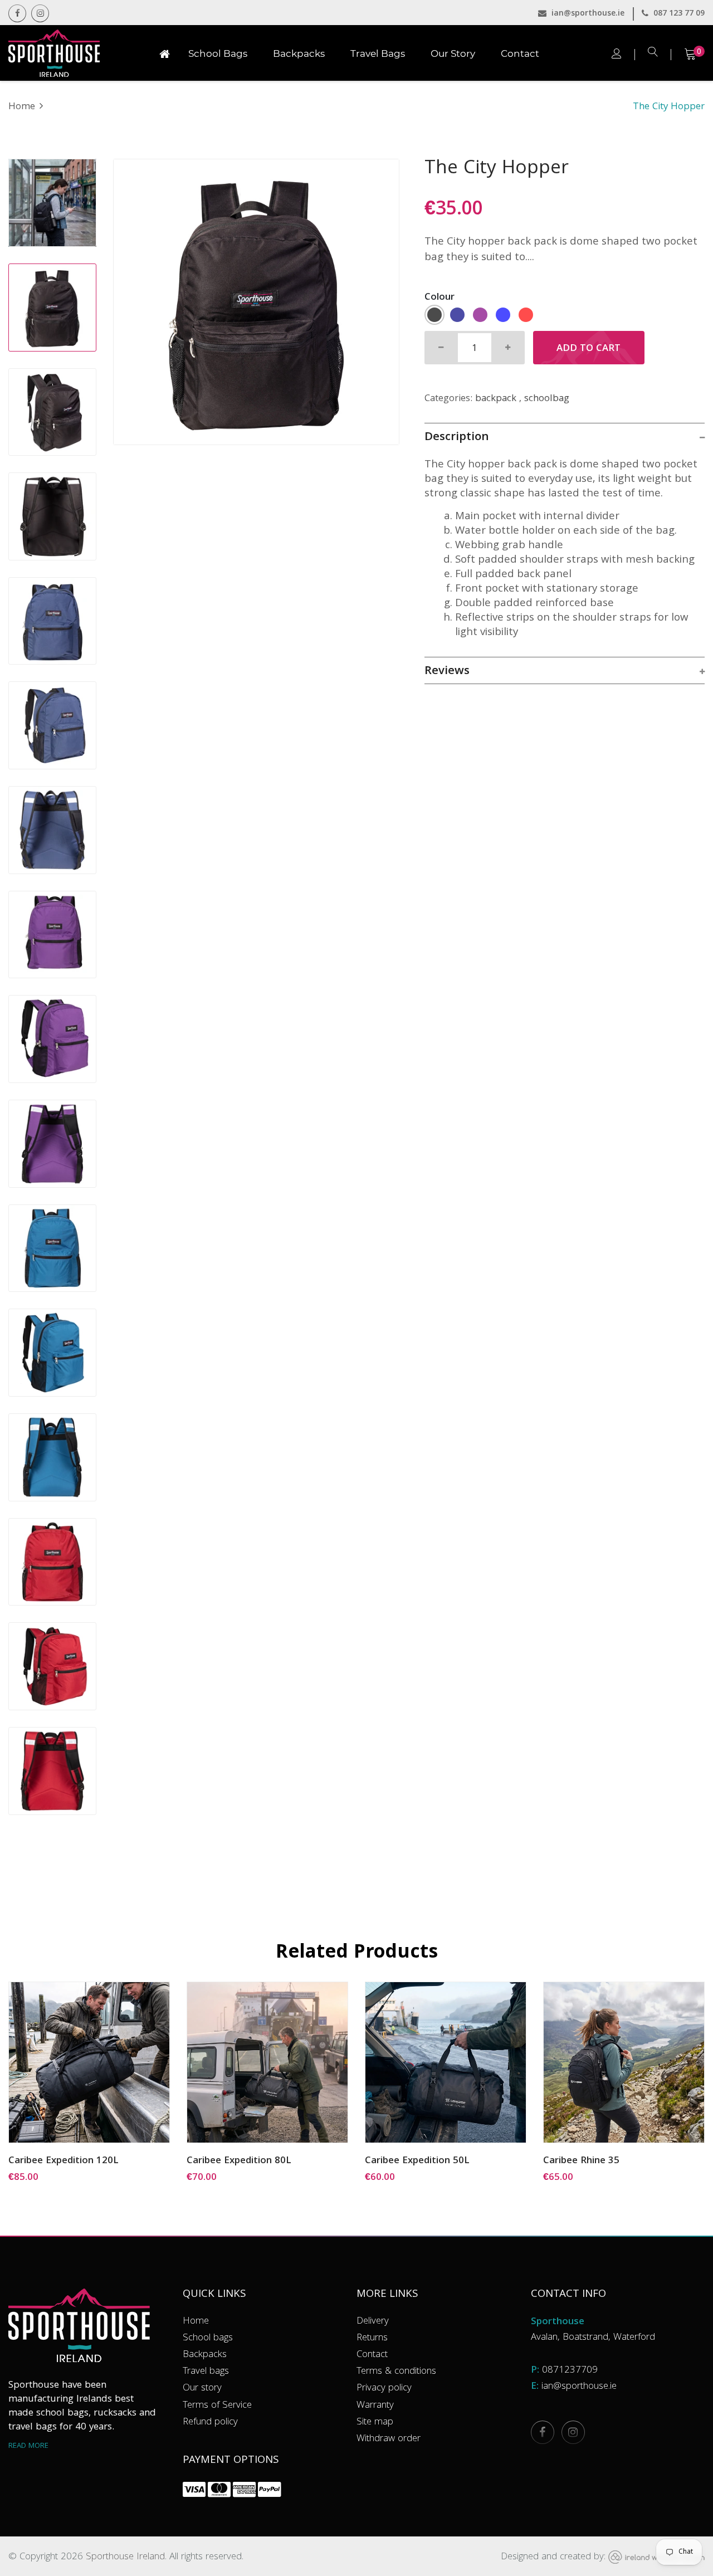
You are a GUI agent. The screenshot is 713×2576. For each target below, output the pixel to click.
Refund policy (210, 2423)
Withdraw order (389, 2439)
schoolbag (547, 399)
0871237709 (570, 2371)
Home (22, 107)
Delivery (373, 2322)
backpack (496, 399)
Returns (372, 2338)
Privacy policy (384, 2389)
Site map (375, 2423)
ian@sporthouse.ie (587, 14)
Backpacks (299, 53)
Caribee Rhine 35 (581, 2162)
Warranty (375, 2406)
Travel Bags (378, 53)
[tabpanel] (256, 302)
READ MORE (28, 2446)
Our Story (453, 53)
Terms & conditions (396, 2372)
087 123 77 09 (678, 14)
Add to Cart (589, 349)
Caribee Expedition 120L (64, 2162)
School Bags (218, 53)
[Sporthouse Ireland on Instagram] (573, 2432)
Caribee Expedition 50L (417, 2162)
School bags (208, 2338)
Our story (202, 2389)
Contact (520, 53)
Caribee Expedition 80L (239, 2162)
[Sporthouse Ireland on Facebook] (17, 13)
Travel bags (206, 2372)
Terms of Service (217, 2406)
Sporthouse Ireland (125, 2557)
